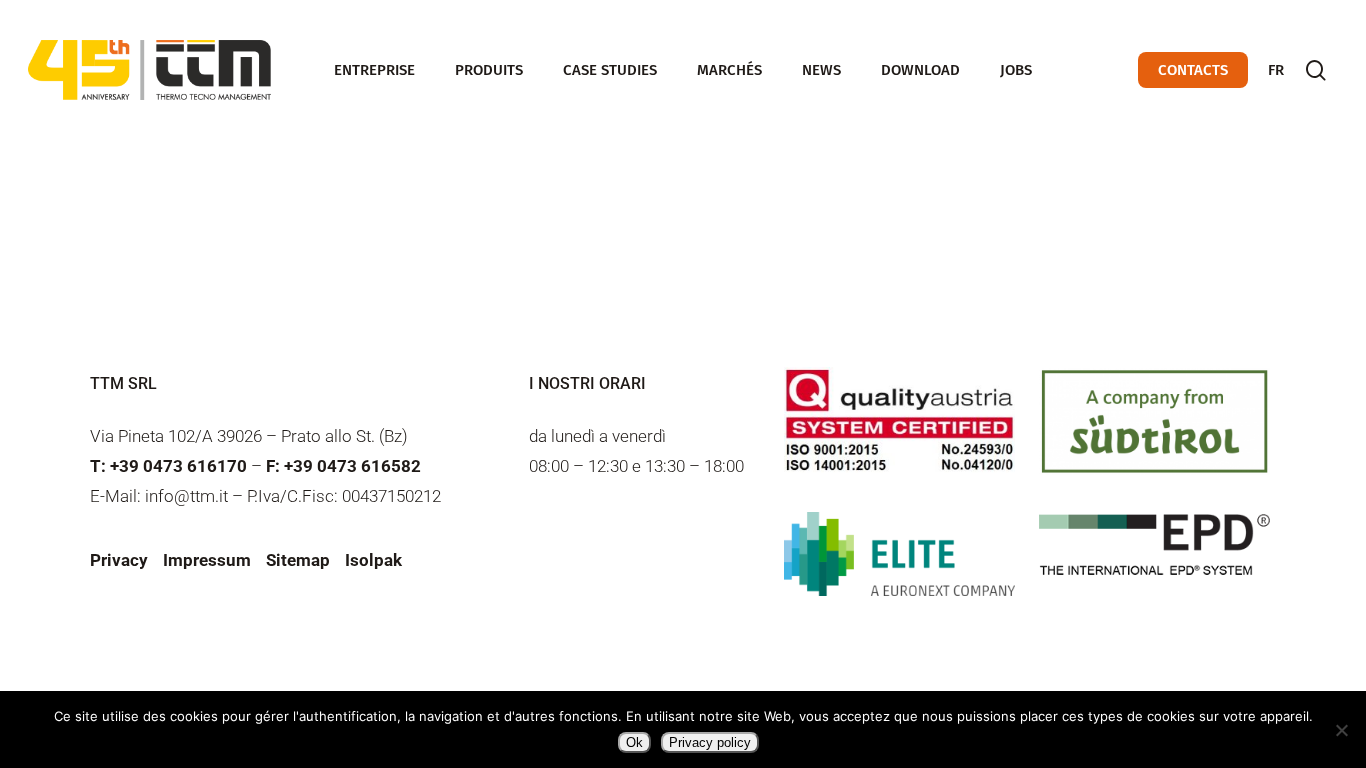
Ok (634, 742)
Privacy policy (710, 742)
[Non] (1341, 730)
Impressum (207, 560)
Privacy (119, 560)
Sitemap (298, 560)
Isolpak (373, 560)
